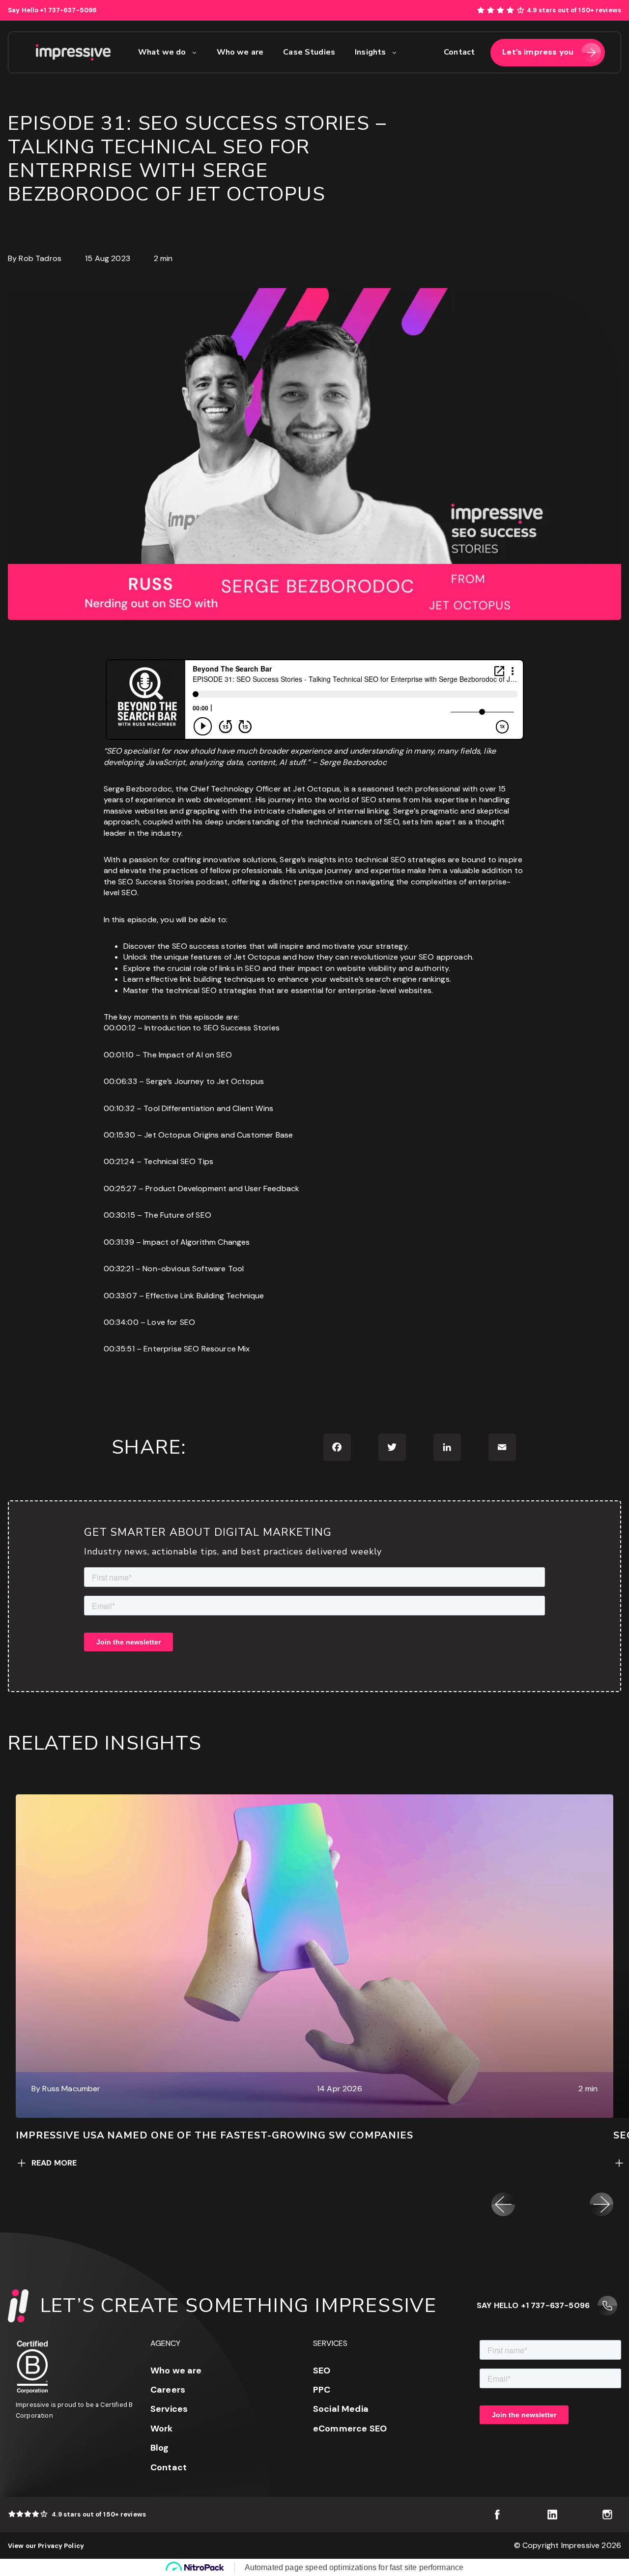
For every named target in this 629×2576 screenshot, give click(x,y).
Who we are (176, 2371)
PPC (322, 2390)
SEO (322, 2371)
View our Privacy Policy (46, 2546)
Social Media (341, 2409)
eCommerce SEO (350, 2429)
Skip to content (600, 5)
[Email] (502, 1447)
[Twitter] (392, 1447)
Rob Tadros (40, 258)
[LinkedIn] (447, 1447)
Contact (169, 2467)
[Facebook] (337, 1447)
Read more (54, 2163)
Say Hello (52, 10)
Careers (168, 2390)
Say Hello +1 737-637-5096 (533, 2305)
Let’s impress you (538, 52)
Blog (160, 2448)
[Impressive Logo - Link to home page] (73, 53)
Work (162, 2429)
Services (169, 2409)
